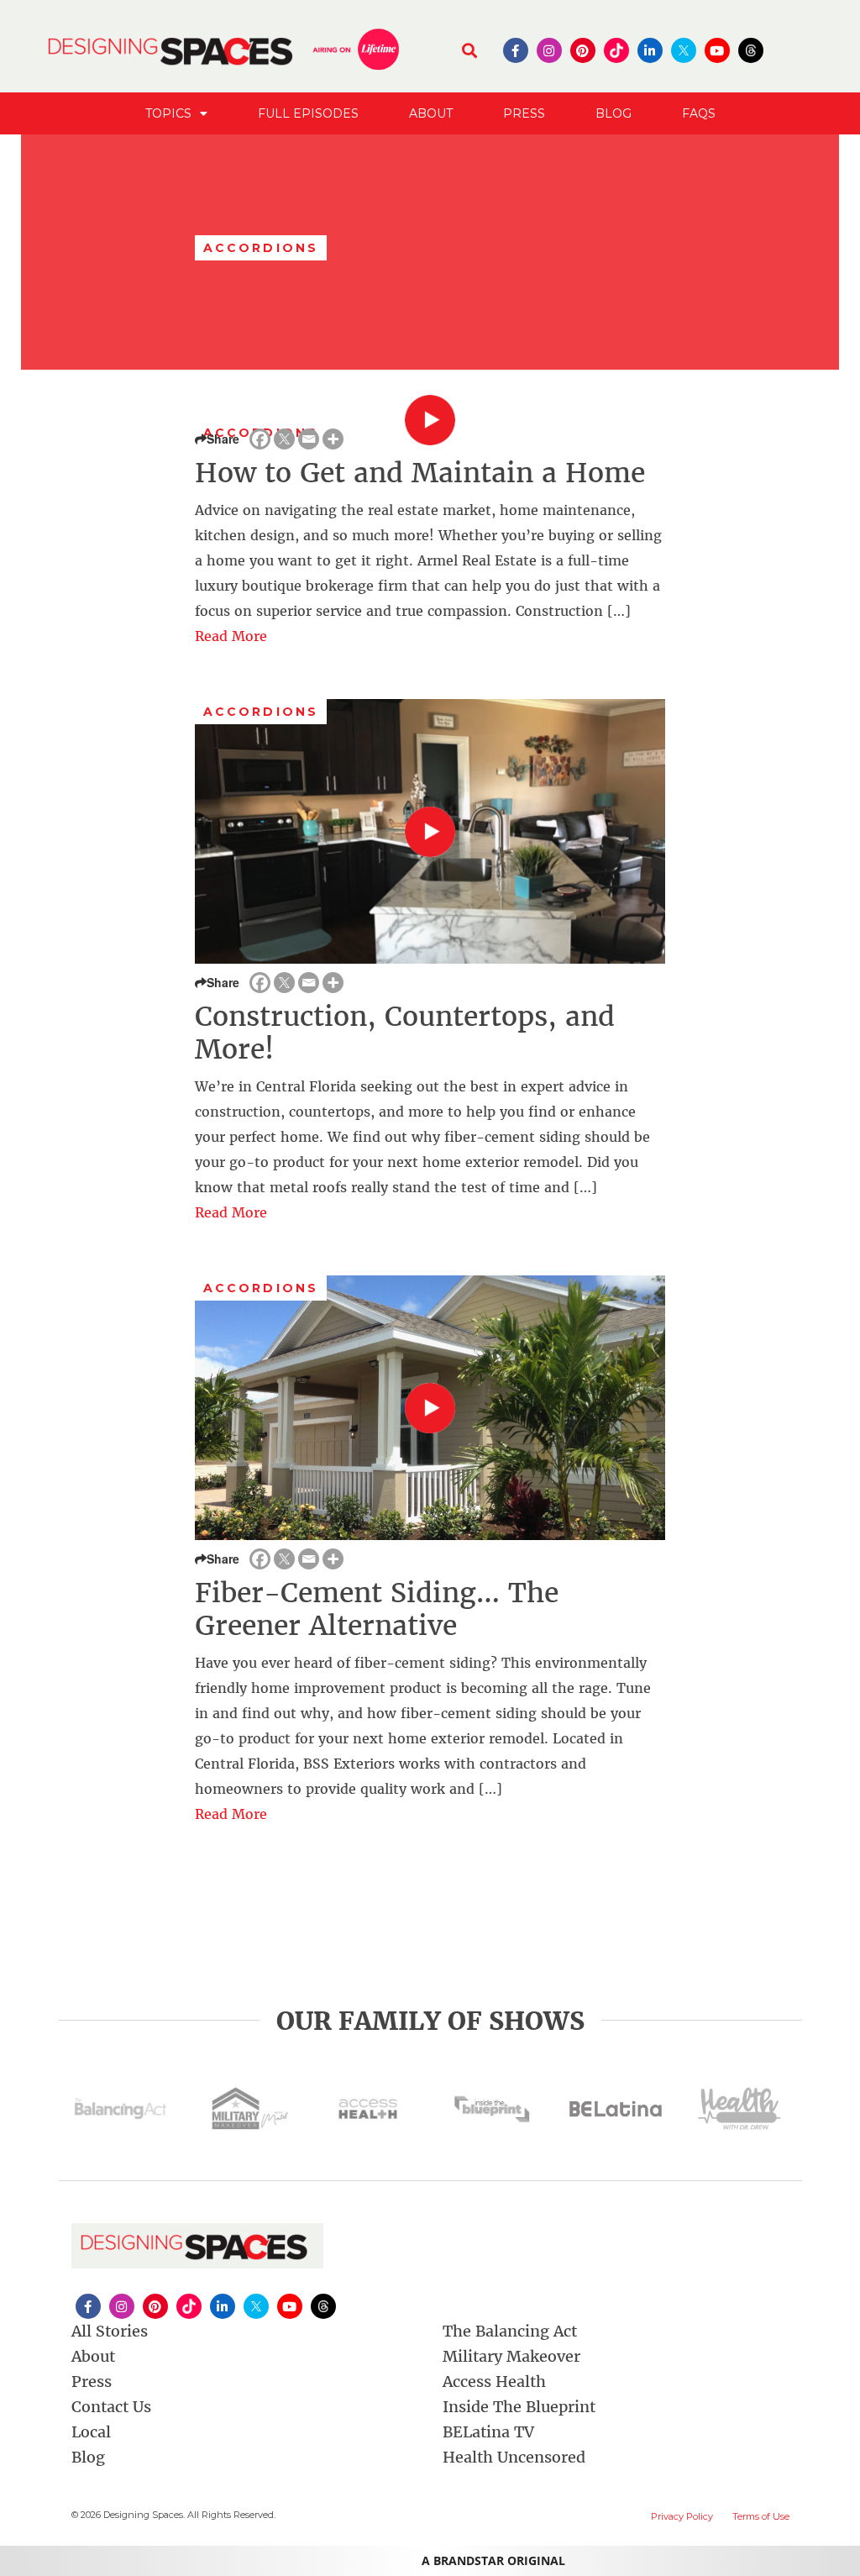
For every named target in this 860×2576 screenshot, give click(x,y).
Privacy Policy (682, 2516)
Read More (231, 636)
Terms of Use (761, 2516)
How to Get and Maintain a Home (420, 473)
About (431, 113)
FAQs (699, 113)
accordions (261, 712)
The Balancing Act (510, 2331)
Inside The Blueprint (519, 2407)
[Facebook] (260, 439)
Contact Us (111, 2407)
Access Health (494, 2381)
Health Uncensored (514, 2457)
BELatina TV (488, 2432)
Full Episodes (308, 113)
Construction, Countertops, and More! (405, 1033)
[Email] (309, 439)
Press (524, 113)
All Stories (110, 2331)
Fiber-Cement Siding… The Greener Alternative (377, 1609)
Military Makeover (511, 2356)
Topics (168, 113)
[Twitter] (284, 439)
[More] (333, 439)
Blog (614, 113)
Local (91, 2432)
